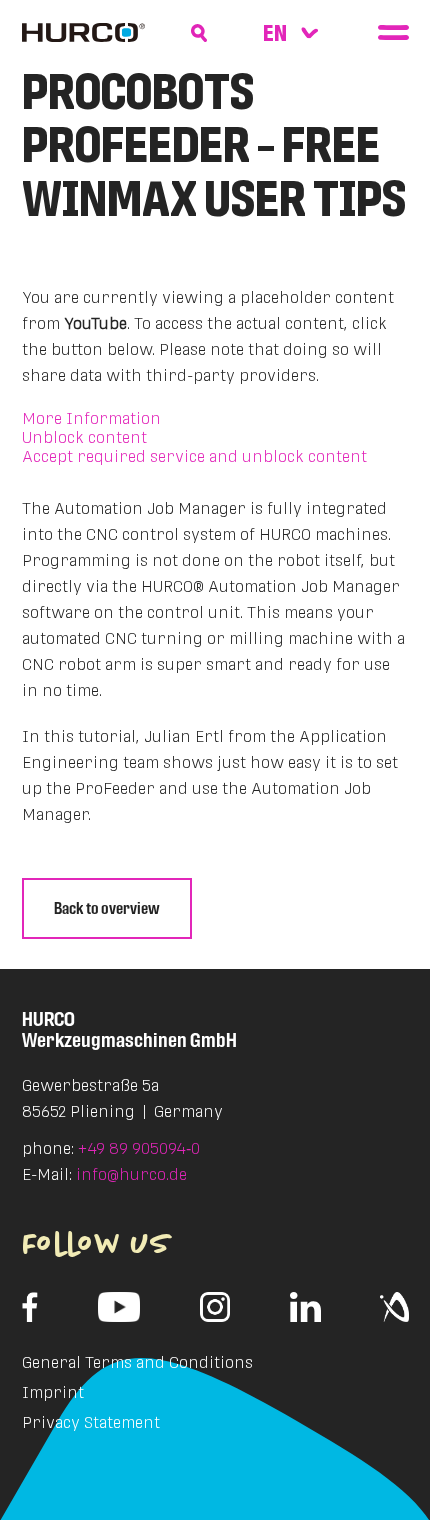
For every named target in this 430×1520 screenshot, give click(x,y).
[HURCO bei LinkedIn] (305, 1307)
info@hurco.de (131, 1174)
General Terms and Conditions (137, 1362)
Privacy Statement (91, 1422)
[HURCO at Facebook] (30, 1307)
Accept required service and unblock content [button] (194, 456)
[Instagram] (215, 1307)
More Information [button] (91, 418)
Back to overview (107, 908)
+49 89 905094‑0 (139, 1148)
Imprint (53, 1392)
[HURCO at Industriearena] (394, 1307)
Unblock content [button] (84, 437)
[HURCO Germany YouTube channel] (119, 1307)
